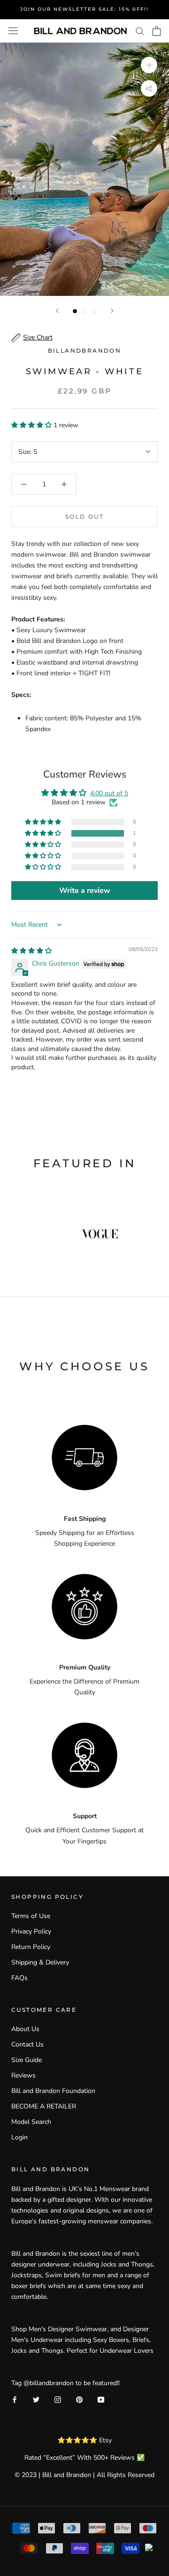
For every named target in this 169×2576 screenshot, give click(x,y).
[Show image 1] (75, 311)
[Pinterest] (79, 2399)
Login (19, 2137)
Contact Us (27, 2044)
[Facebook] (15, 2399)
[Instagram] (58, 2399)
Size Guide (27, 2060)
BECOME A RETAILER (44, 2106)
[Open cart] (157, 31)
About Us (25, 2029)
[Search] (140, 31)
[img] (31, 951)
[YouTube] (101, 2399)
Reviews (23, 2075)
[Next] (112, 311)
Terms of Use (31, 1916)
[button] (32, 425)
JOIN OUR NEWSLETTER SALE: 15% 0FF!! (84, 9)
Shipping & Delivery (40, 1962)
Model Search (31, 2122)
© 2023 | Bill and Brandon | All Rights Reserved (84, 2475)
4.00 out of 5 (109, 793)
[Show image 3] (95, 311)
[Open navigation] (13, 31)
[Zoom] (149, 65)
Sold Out (84, 517)
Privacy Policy (31, 1931)
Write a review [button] (85, 891)
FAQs (19, 1978)
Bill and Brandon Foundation (53, 2091)
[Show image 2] (85, 311)
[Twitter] (36, 2399)
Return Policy (31, 1947)
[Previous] (57, 311)
